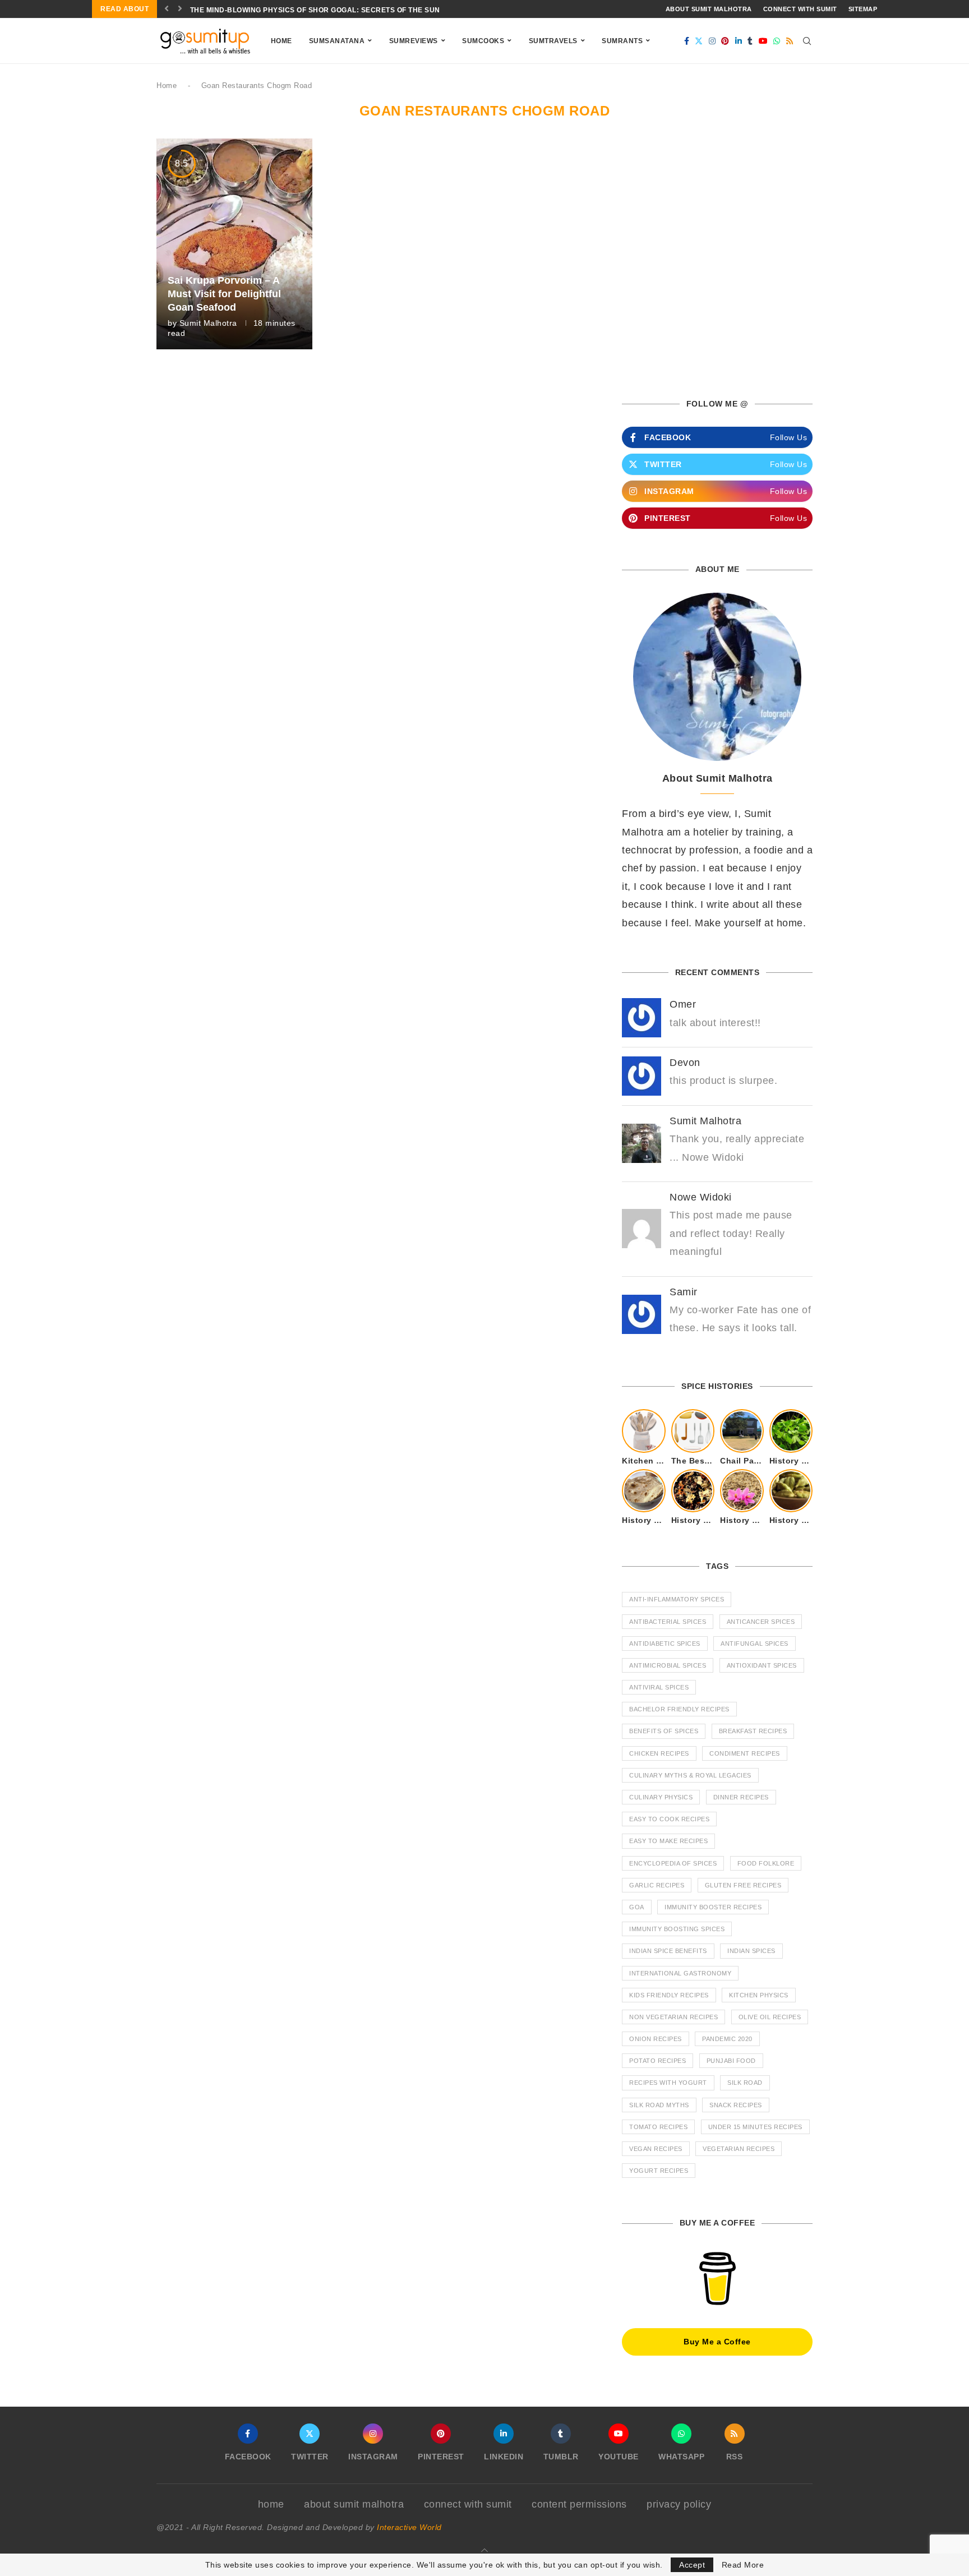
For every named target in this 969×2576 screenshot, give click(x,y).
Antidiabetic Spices (665, 1644)
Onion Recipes (656, 2039)
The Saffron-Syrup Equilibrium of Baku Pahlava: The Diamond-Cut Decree (342, 10)
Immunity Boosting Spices (677, 1929)
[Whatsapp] (777, 41)
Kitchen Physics (759, 1995)
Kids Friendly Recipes (669, 1995)
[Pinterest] (725, 41)
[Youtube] (763, 41)
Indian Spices (751, 1951)
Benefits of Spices (664, 1731)
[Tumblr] (750, 41)
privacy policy (679, 2504)
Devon (685, 1063)
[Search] (807, 41)
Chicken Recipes (659, 1753)
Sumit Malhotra (208, 323)
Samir (684, 1292)
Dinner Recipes (741, 1797)
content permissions (579, 2504)
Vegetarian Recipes (739, 2149)
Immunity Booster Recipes (713, 1907)
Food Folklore (766, 1863)
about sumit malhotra (709, 9)
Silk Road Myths (659, 2105)
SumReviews (414, 41)
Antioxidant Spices (762, 1665)
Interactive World (409, 2527)
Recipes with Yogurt (668, 2083)
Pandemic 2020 (727, 2039)
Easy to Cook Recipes (669, 1819)
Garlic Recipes (657, 1885)
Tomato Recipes (658, 2127)
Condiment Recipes (745, 1753)
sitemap (863, 9)
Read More (743, 2565)
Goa (637, 1907)
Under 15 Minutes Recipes (755, 2127)
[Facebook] (687, 41)
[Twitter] (699, 41)
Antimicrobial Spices (668, 1665)
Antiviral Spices (659, 1687)
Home (282, 41)
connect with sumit (800, 9)
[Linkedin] (739, 41)
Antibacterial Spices (668, 1622)
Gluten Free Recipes (743, 1885)
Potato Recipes (657, 2061)
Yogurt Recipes (659, 2171)
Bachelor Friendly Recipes (679, 1709)
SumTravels (553, 41)
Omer (683, 1004)
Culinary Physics (661, 1797)
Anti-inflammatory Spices (677, 1599)
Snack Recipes (736, 2105)
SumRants (622, 41)
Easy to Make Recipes (668, 1841)
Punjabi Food (731, 2061)
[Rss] (790, 41)
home (271, 2504)
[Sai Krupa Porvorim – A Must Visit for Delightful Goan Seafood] (234, 244)
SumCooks (483, 41)
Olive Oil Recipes (770, 2017)
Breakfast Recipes (753, 1731)
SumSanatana (337, 41)
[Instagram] (712, 41)
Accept (692, 2565)
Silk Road (745, 2083)
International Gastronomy (680, 1973)
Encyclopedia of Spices (673, 1863)
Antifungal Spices (755, 1644)
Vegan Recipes (656, 2149)
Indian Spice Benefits (668, 1951)
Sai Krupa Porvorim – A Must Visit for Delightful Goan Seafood (224, 294)
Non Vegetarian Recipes (673, 2017)
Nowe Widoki (701, 1197)
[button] (167, 9)
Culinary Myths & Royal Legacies (690, 1775)
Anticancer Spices (761, 1622)
